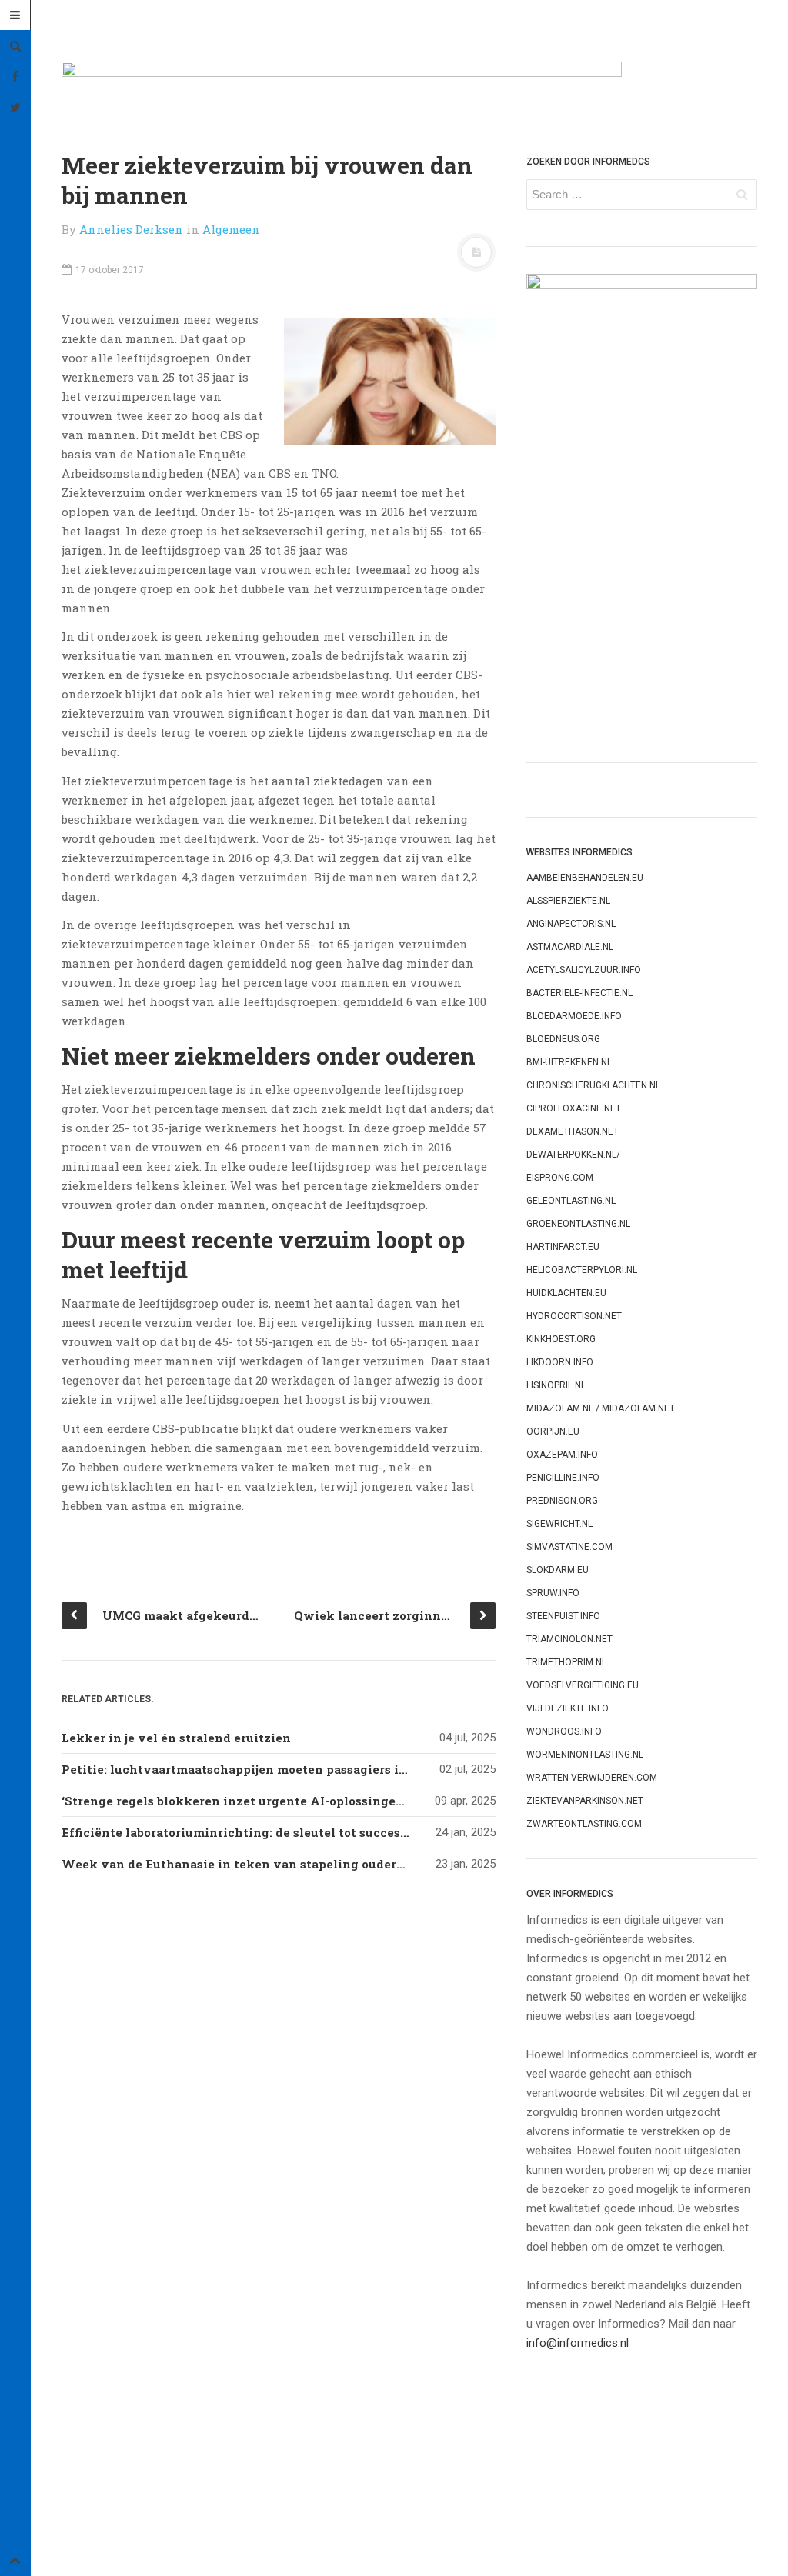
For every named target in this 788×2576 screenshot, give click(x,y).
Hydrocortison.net (574, 1316)
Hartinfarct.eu (563, 1247)
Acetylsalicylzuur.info (584, 970)
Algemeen (231, 229)
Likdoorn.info (560, 1362)
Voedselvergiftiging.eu (583, 1685)
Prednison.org (562, 1501)
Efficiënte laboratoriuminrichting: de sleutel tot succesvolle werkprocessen (295, 1832)
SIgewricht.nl (559, 1524)
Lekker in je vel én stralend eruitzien (176, 1738)
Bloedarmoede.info (574, 1016)
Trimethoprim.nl (566, 1662)
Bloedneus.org (563, 1039)
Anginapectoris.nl (571, 924)
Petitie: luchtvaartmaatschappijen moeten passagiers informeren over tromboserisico (325, 1769)
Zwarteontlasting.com (584, 1824)
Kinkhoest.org (561, 1339)
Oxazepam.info (562, 1455)
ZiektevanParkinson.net (585, 1801)
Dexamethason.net (573, 1131)
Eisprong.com (560, 1178)
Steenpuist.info (563, 1616)
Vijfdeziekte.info (568, 1708)
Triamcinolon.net (569, 1639)
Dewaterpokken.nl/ (573, 1155)
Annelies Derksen (131, 229)
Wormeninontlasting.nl (585, 1755)
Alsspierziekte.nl (568, 901)
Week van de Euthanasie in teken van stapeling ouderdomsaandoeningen (289, 1864)
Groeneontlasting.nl (578, 1224)
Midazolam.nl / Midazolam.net (601, 1408)
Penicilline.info (563, 1478)
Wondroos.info (564, 1731)
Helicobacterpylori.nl (582, 1270)
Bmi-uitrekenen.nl (569, 1062)
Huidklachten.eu (566, 1293)
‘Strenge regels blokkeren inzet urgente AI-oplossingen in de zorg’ (266, 1801)
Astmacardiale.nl (570, 947)
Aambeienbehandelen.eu (585, 878)
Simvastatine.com (569, 1547)
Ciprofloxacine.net (574, 1108)
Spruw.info (553, 1593)
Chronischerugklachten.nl (593, 1085)
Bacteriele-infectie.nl (579, 993)
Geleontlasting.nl (571, 1201)
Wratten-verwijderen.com (592, 1778)
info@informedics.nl (578, 2343)
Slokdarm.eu (558, 1570)
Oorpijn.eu (553, 1431)
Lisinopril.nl (556, 1385)
